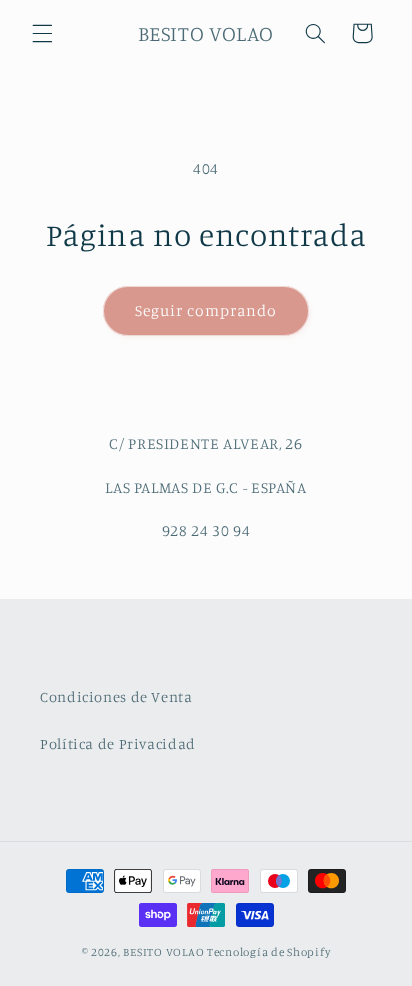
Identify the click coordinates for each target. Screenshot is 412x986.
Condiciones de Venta (116, 696)
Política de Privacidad (118, 743)
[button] (42, 33)
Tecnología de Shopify (268, 952)
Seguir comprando (206, 310)
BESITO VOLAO (165, 952)
